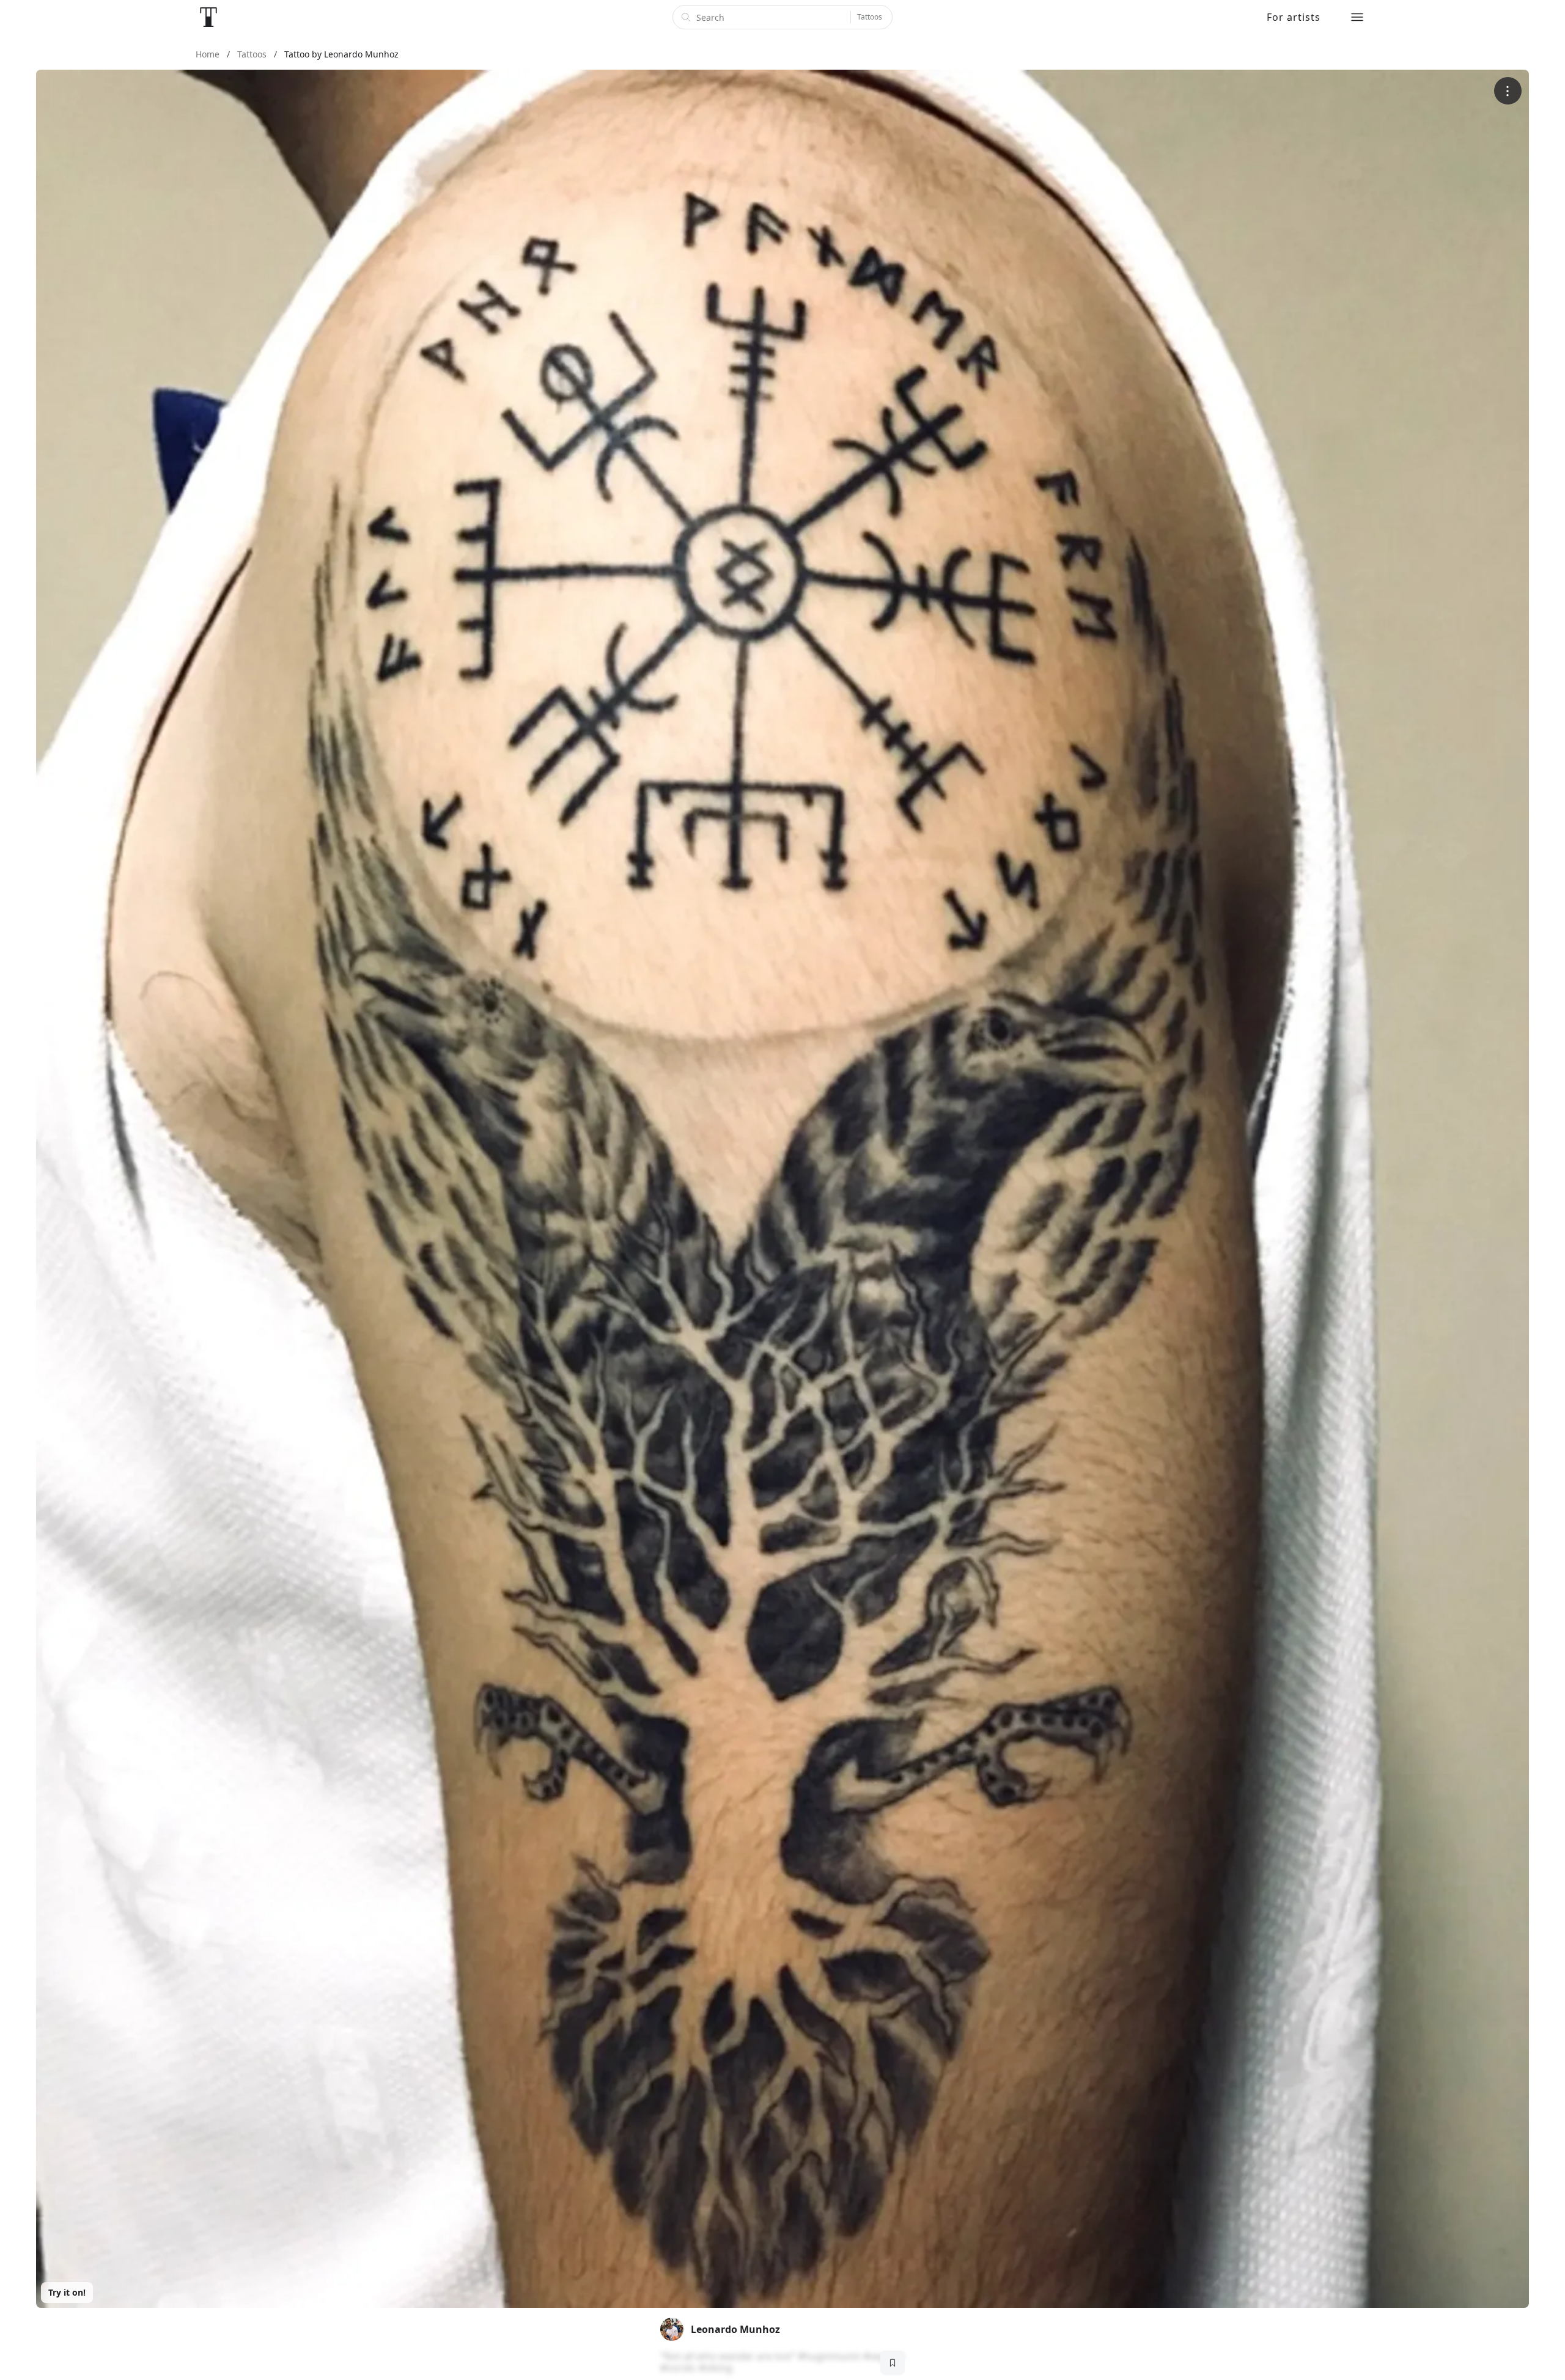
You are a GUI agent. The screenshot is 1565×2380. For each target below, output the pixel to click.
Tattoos (870, 17)
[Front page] (208, 17)
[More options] (1508, 91)
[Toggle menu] (1357, 17)
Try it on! (67, 2292)
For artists (1294, 17)
